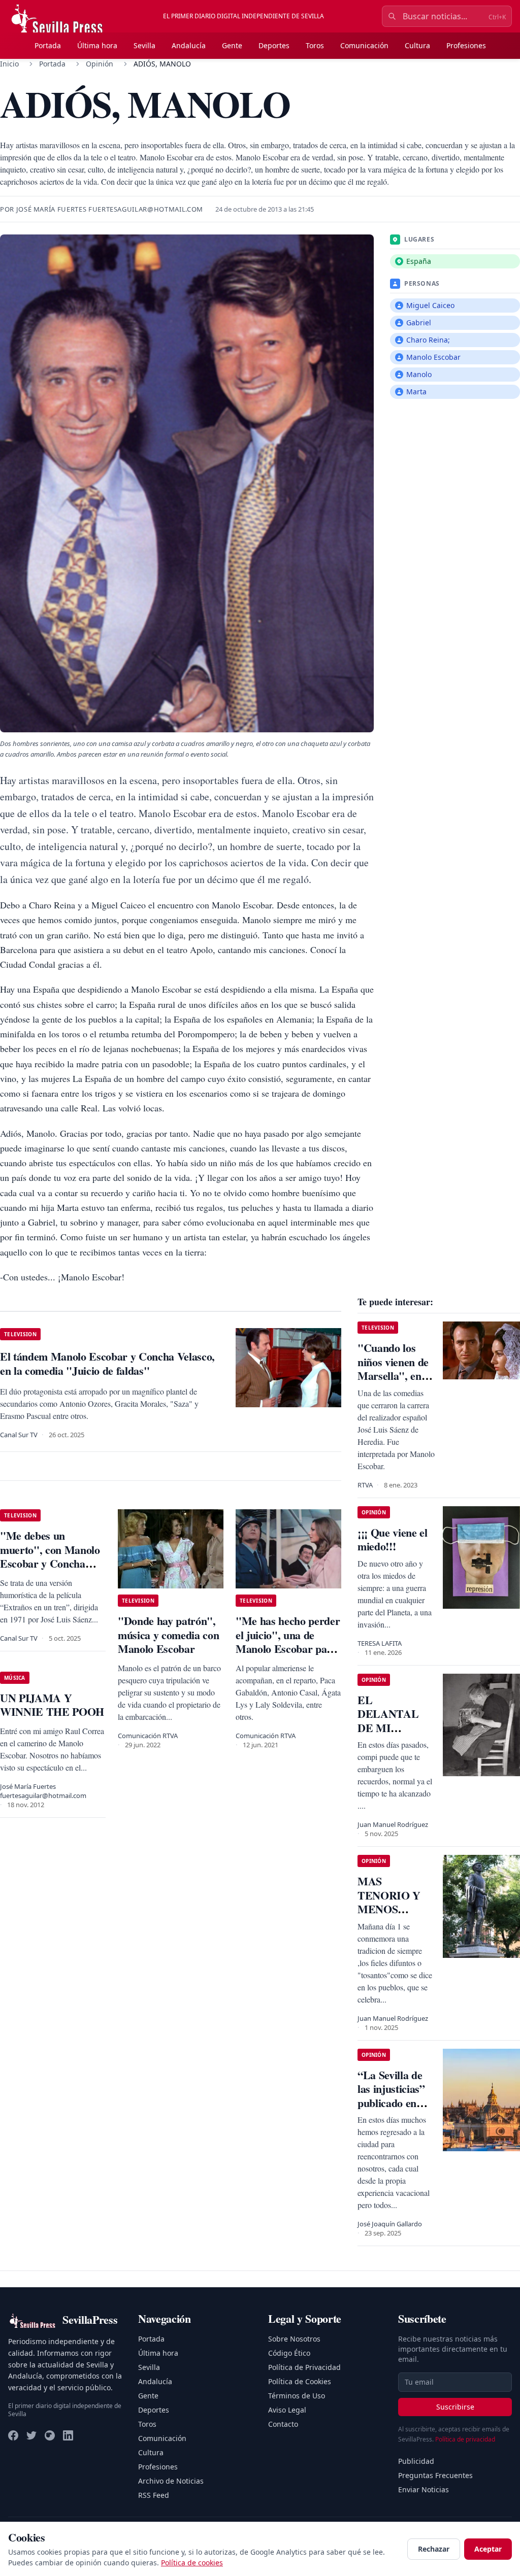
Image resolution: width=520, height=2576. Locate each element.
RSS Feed (154, 2495)
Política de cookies (192, 2563)
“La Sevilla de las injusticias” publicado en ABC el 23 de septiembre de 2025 (391, 2110)
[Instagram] (50, 2435)
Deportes (274, 45)
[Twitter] (31, 2435)
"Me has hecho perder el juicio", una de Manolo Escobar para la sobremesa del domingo (288, 1649)
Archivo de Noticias (171, 2481)
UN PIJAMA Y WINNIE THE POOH (52, 1705)
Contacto (283, 2424)
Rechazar (434, 2549)
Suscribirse (455, 2407)
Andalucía (189, 45)
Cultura (417, 45)
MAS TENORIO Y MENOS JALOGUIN (389, 1902)
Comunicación (364, 45)
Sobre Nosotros (294, 2339)
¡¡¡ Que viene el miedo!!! (393, 1539)
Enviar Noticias (424, 2489)
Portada (48, 45)
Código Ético (289, 2353)
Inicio (9, 64)
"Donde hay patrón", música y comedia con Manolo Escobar (168, 1635)
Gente (232, 45)
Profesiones (466, 45)
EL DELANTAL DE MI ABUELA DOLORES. (388, 1728)
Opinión (100, 64)
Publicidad (416, 2461)
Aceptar (488, 2549)
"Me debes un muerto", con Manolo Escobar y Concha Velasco (50, 1556)
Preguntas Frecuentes (435, 2475)
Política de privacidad (465, 2439)
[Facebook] (13, 2435)
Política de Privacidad (304, 2367)
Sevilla (144, 45)
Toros (315, 45)
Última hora (97, 45)
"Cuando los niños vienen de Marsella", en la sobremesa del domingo (395, 1376)
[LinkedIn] (68, 2435)
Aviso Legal (287, 2410)
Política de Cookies (300, 2381)
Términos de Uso (297, 2396)
